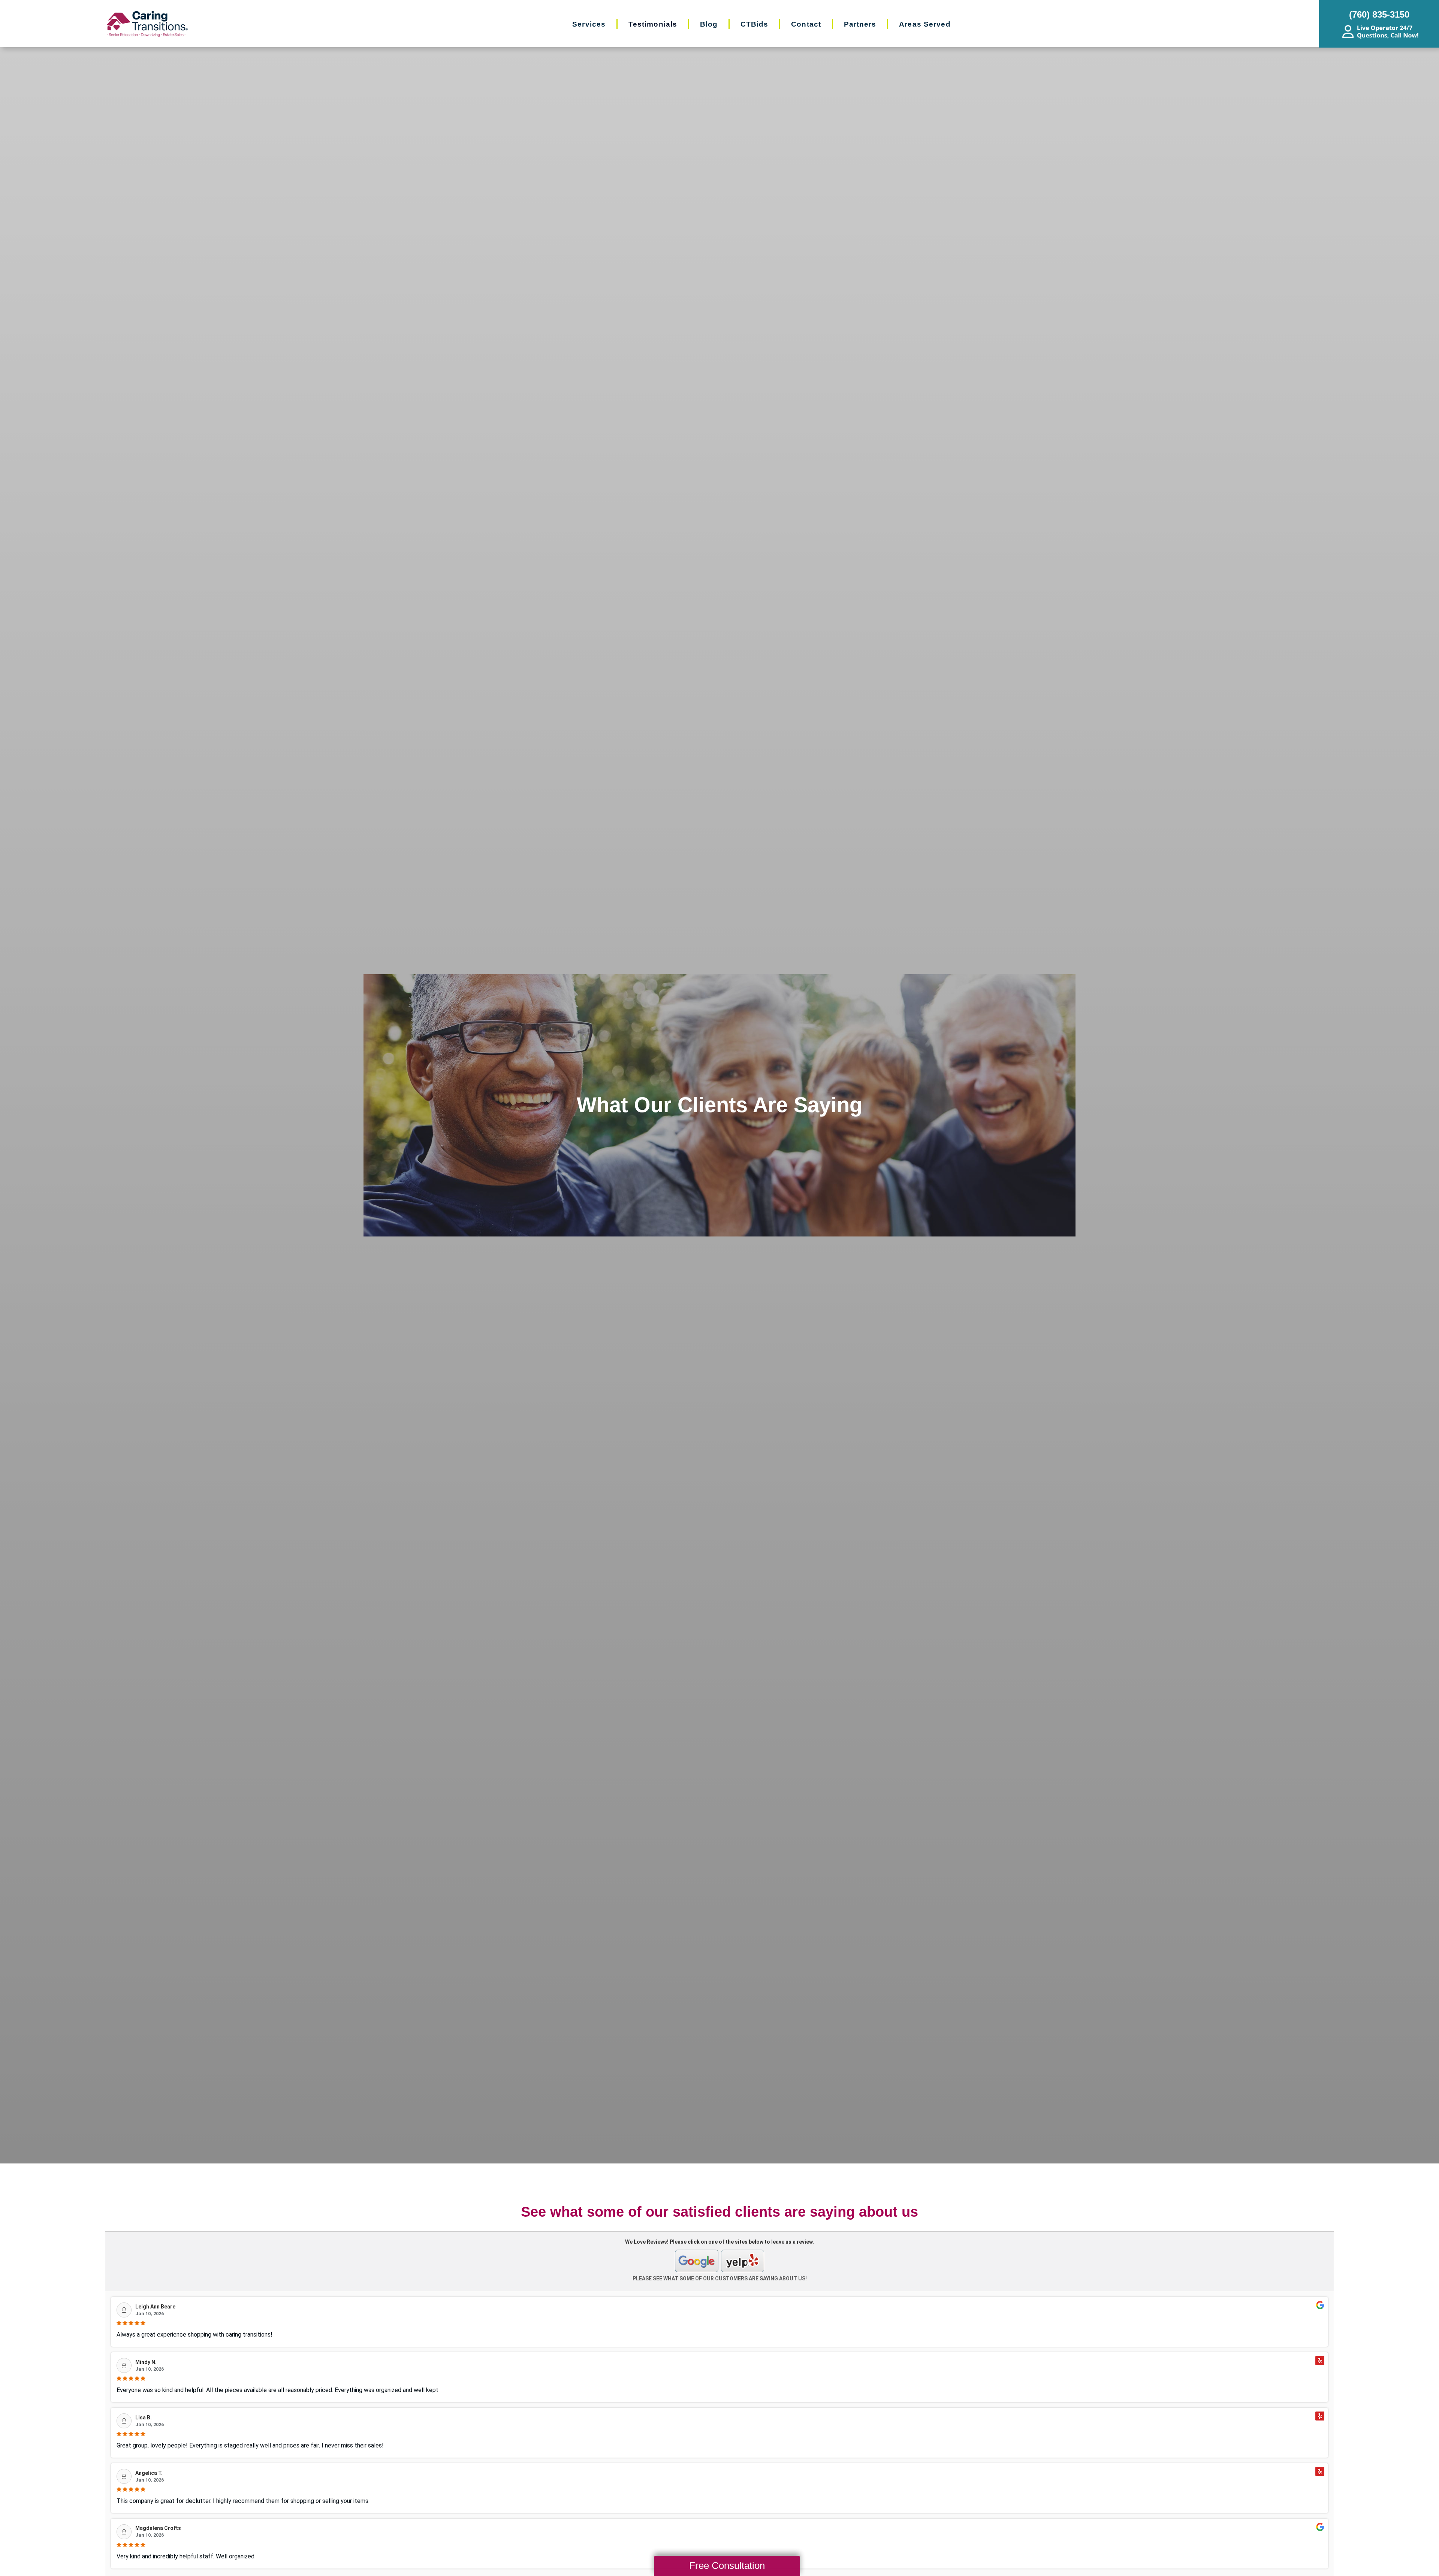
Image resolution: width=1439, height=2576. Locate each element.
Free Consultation (727, 2566)
